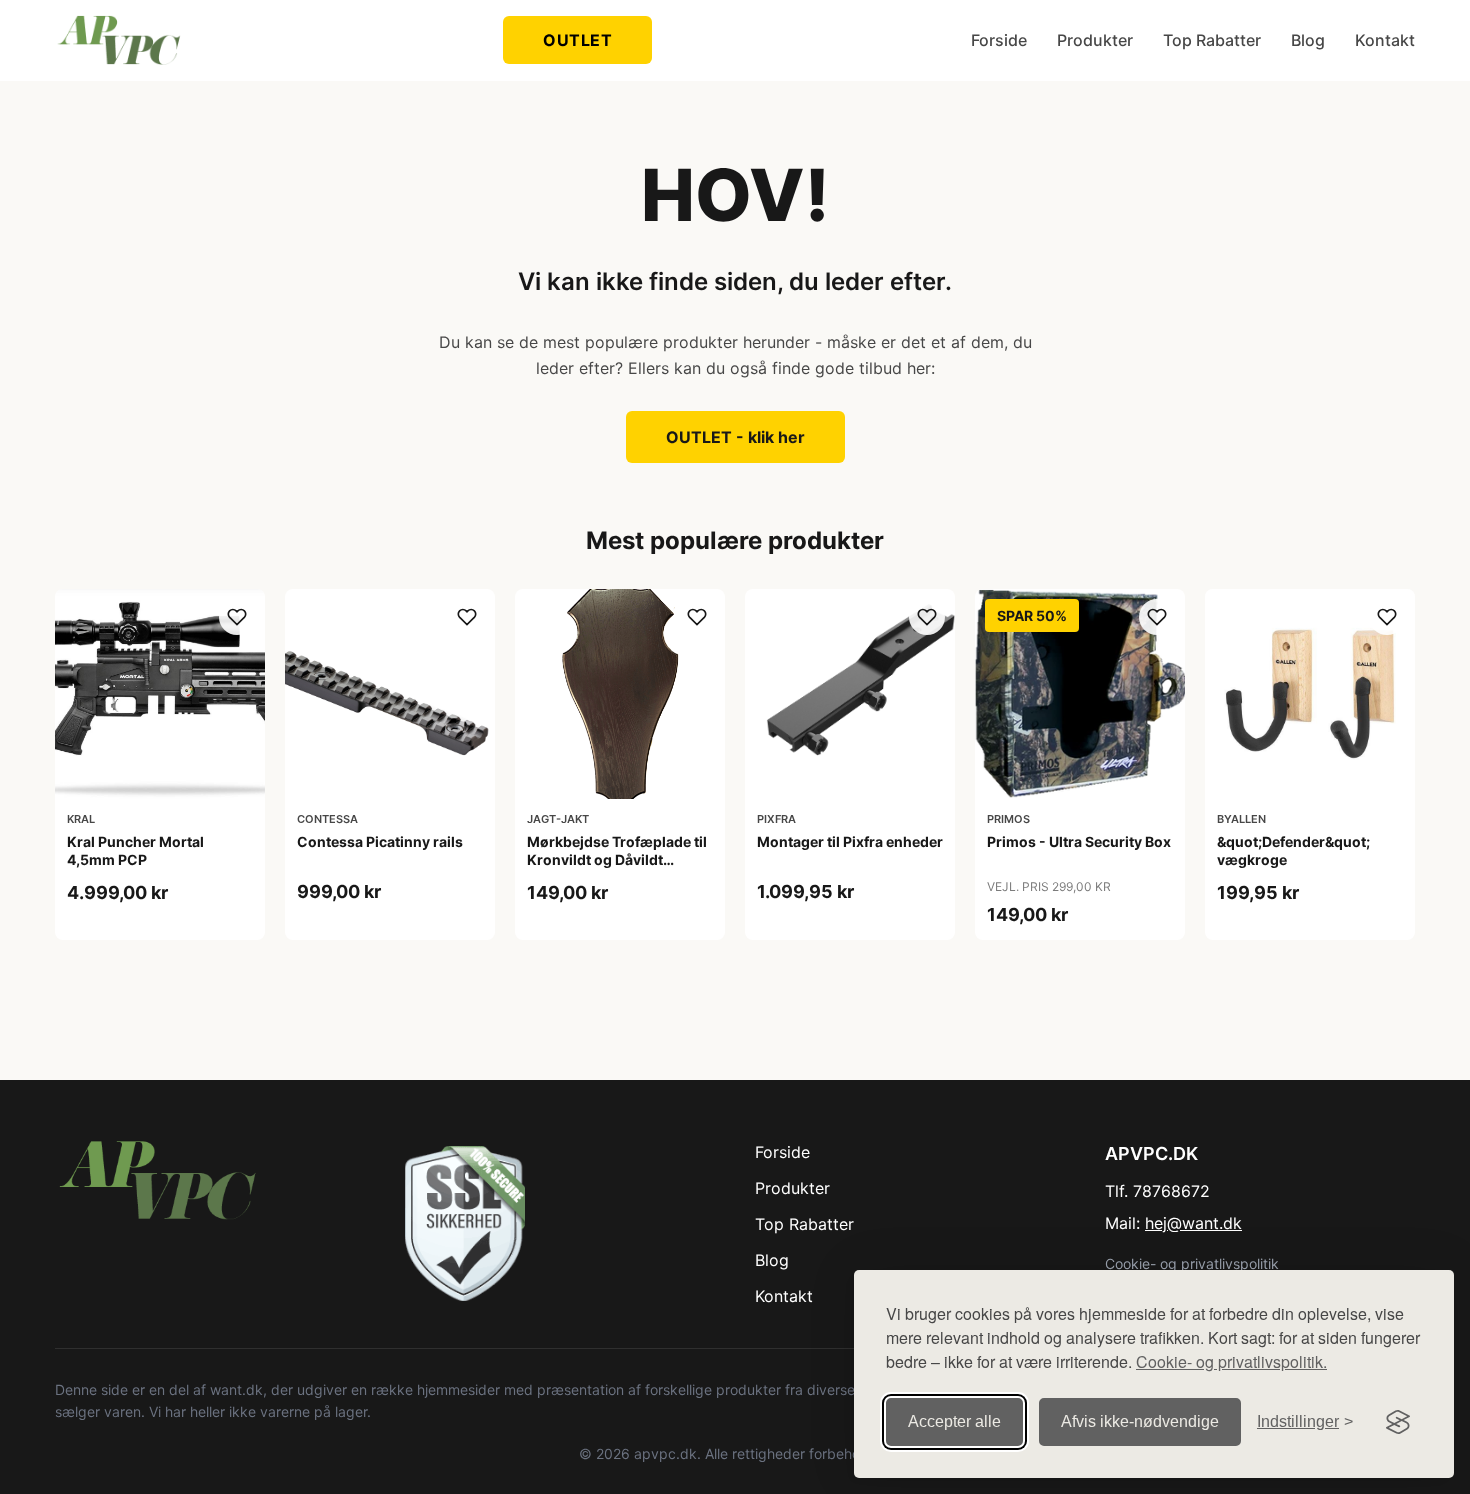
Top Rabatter (1212, 40)
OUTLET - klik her (735, 437)
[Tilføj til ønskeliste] (237, 617)
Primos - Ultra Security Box (1079, 841)
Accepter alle (954, 1421)
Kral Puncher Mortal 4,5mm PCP (135, 850)
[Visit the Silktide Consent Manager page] (1398, 1422)
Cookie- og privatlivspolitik (1192, 1263)
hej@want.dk (1193, 1223)
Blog (1308, 40)
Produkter (1095, 40)
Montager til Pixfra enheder (850, 841)
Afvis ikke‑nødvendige (1140, 1421)
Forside (999, 40)
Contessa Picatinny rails (380, 841)
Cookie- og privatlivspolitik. (1231, 1361)
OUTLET (577, 40)
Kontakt (1385, 40)
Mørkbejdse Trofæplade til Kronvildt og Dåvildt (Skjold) (617, 859)
